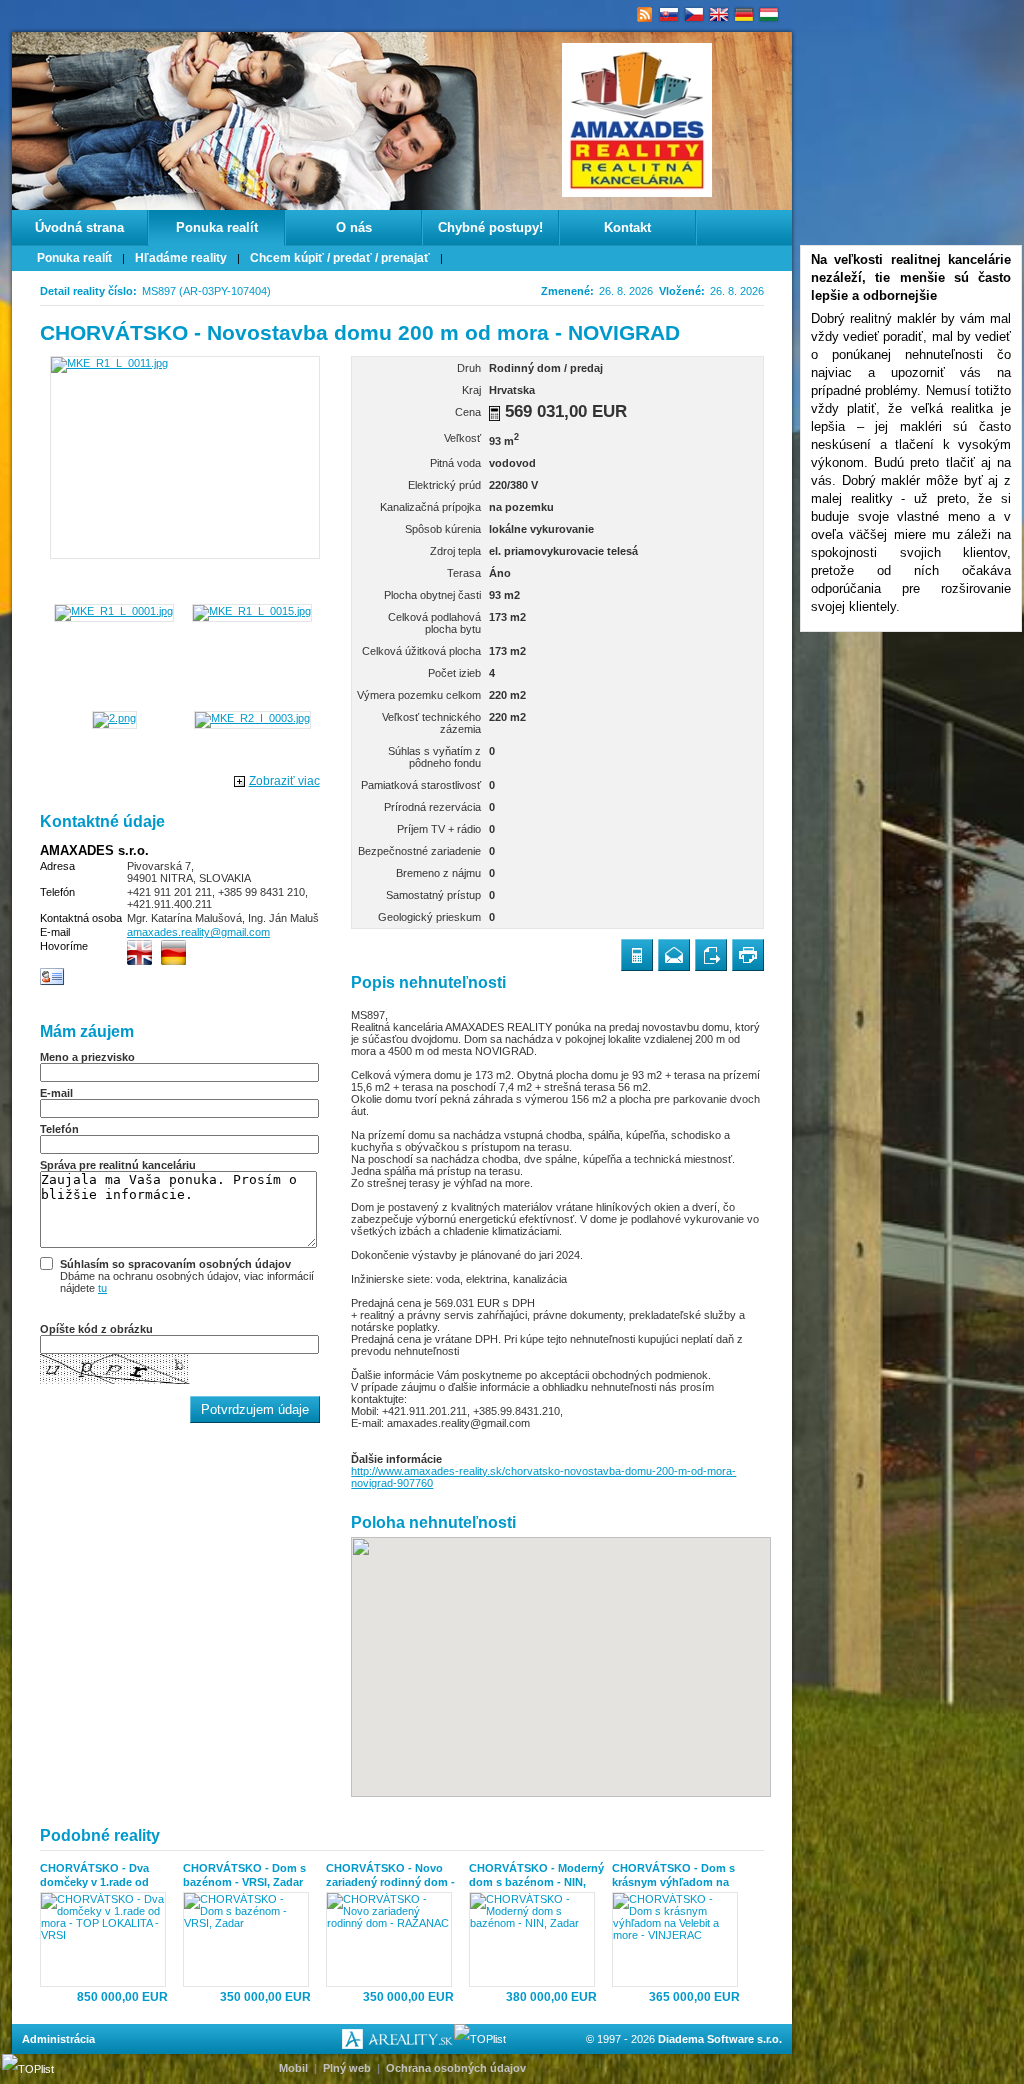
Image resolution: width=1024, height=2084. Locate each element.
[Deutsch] (744, 15)
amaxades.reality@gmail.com (198, 932)
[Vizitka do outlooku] (52, 982)
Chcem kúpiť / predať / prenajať (340, 258)
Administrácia (58, 2039)
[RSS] (644, 15)
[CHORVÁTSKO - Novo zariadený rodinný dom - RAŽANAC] (393, 1939)
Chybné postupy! (490, 227)
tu (102, 1288)
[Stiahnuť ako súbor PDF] (711, 955)
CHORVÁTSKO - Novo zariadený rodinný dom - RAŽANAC (390, 1875)
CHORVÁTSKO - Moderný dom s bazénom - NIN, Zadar (536, 1875)
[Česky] (694, 15)
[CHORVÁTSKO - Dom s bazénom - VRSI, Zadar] (250, 1939)
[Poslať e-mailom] (674, 955)
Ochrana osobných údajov (456, 2068)
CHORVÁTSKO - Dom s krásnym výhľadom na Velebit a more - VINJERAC (673, 1875)
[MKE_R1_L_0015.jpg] (252, 611)
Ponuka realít (217, 227)
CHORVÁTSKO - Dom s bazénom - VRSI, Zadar (244, 1875)
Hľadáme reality (181, 258)
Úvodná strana (79, 227)
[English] (719, 15)
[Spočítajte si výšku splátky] (494, 413)
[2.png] (114, 718)
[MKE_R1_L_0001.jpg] (114, 611)
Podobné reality (100, 1835)
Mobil (293, 2068)
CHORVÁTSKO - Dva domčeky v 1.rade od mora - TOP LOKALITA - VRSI (103, 1875)
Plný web (347, 2068)
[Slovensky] (669, 15)
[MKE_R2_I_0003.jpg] (252, 718)
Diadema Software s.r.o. (720, 2039)
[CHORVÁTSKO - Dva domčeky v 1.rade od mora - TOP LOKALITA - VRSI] (107, 1939)
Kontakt (627, 227)
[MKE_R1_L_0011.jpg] (185, 457)
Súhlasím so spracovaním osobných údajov (175, 1264)
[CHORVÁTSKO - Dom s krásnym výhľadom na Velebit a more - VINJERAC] (679, 1939)
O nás (354, 227)
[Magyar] (769, 15)
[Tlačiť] (748, 955)
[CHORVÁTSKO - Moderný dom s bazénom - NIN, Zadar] (536, 1939)
